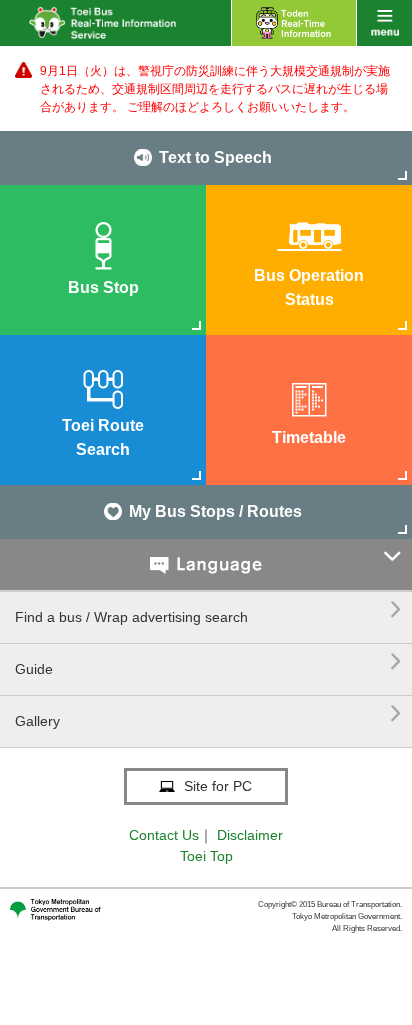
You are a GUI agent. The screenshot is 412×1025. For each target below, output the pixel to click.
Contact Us (164, 835)
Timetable (309, 437)
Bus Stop (103, 287)
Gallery (208, 713)
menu (384, 23)
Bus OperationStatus (309, 287)
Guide (208, 661)
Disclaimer (250, 835)
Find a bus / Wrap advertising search (208, 609)
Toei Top (206, 856)
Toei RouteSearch (103, 437)
